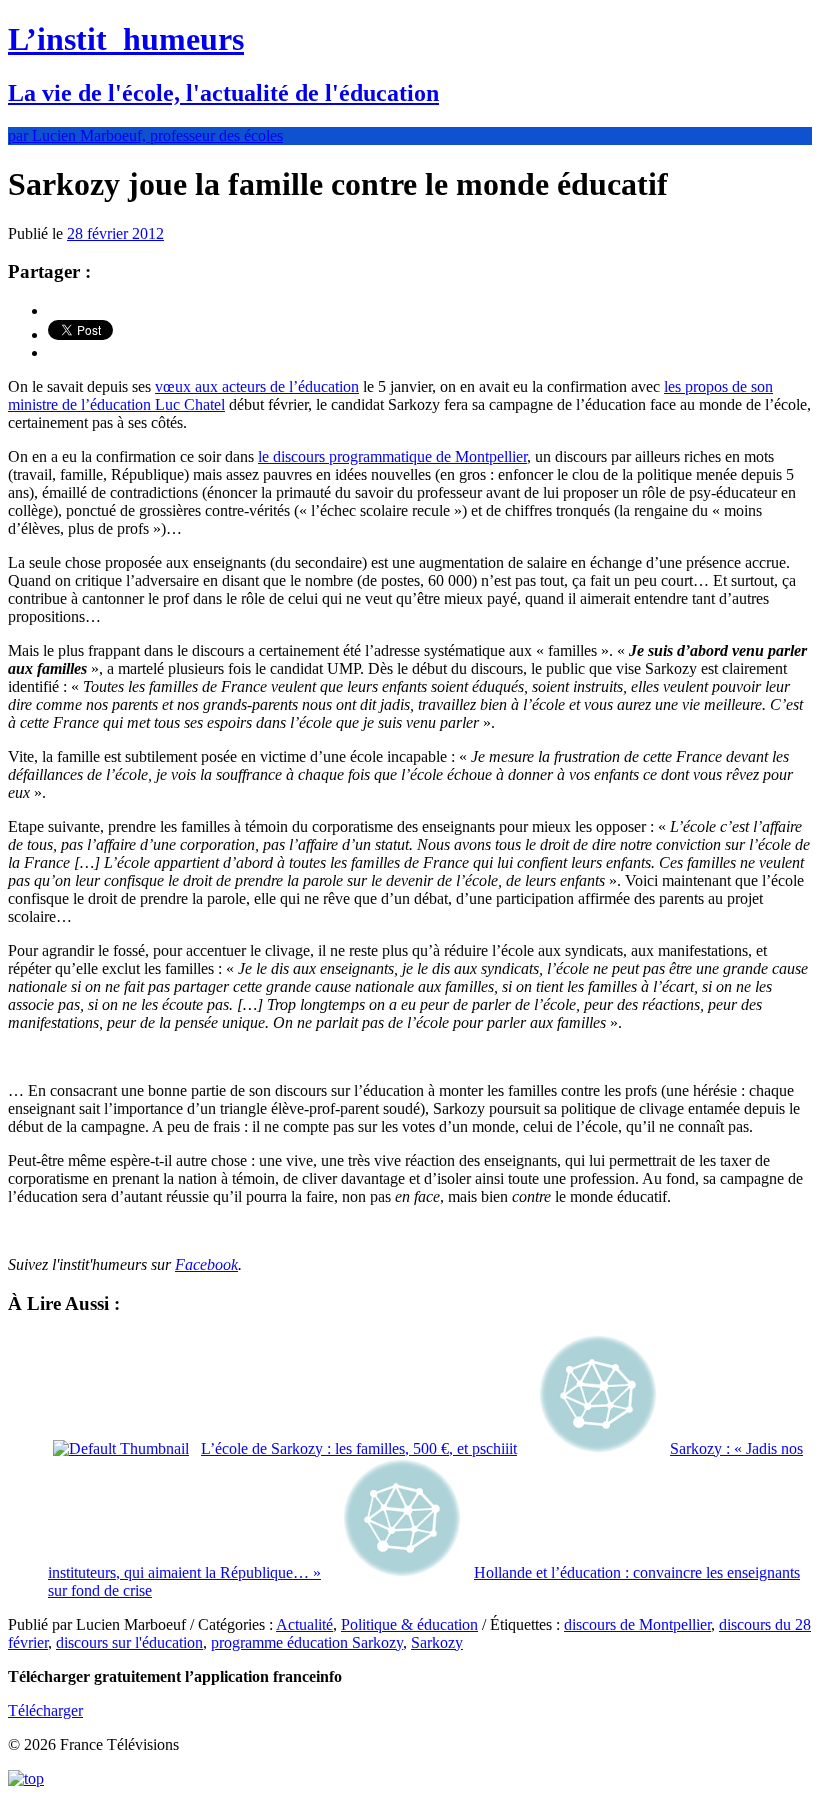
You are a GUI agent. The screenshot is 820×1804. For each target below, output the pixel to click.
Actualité (304, 1624)
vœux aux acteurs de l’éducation (257, 386)
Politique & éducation (409, 1624)
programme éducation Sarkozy (307, 1642)
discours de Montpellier (637, 1624)
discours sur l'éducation (129, 1642)
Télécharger (45, 1710)
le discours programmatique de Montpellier (392, 456)
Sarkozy (437, 1642)
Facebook (206, 1264)
